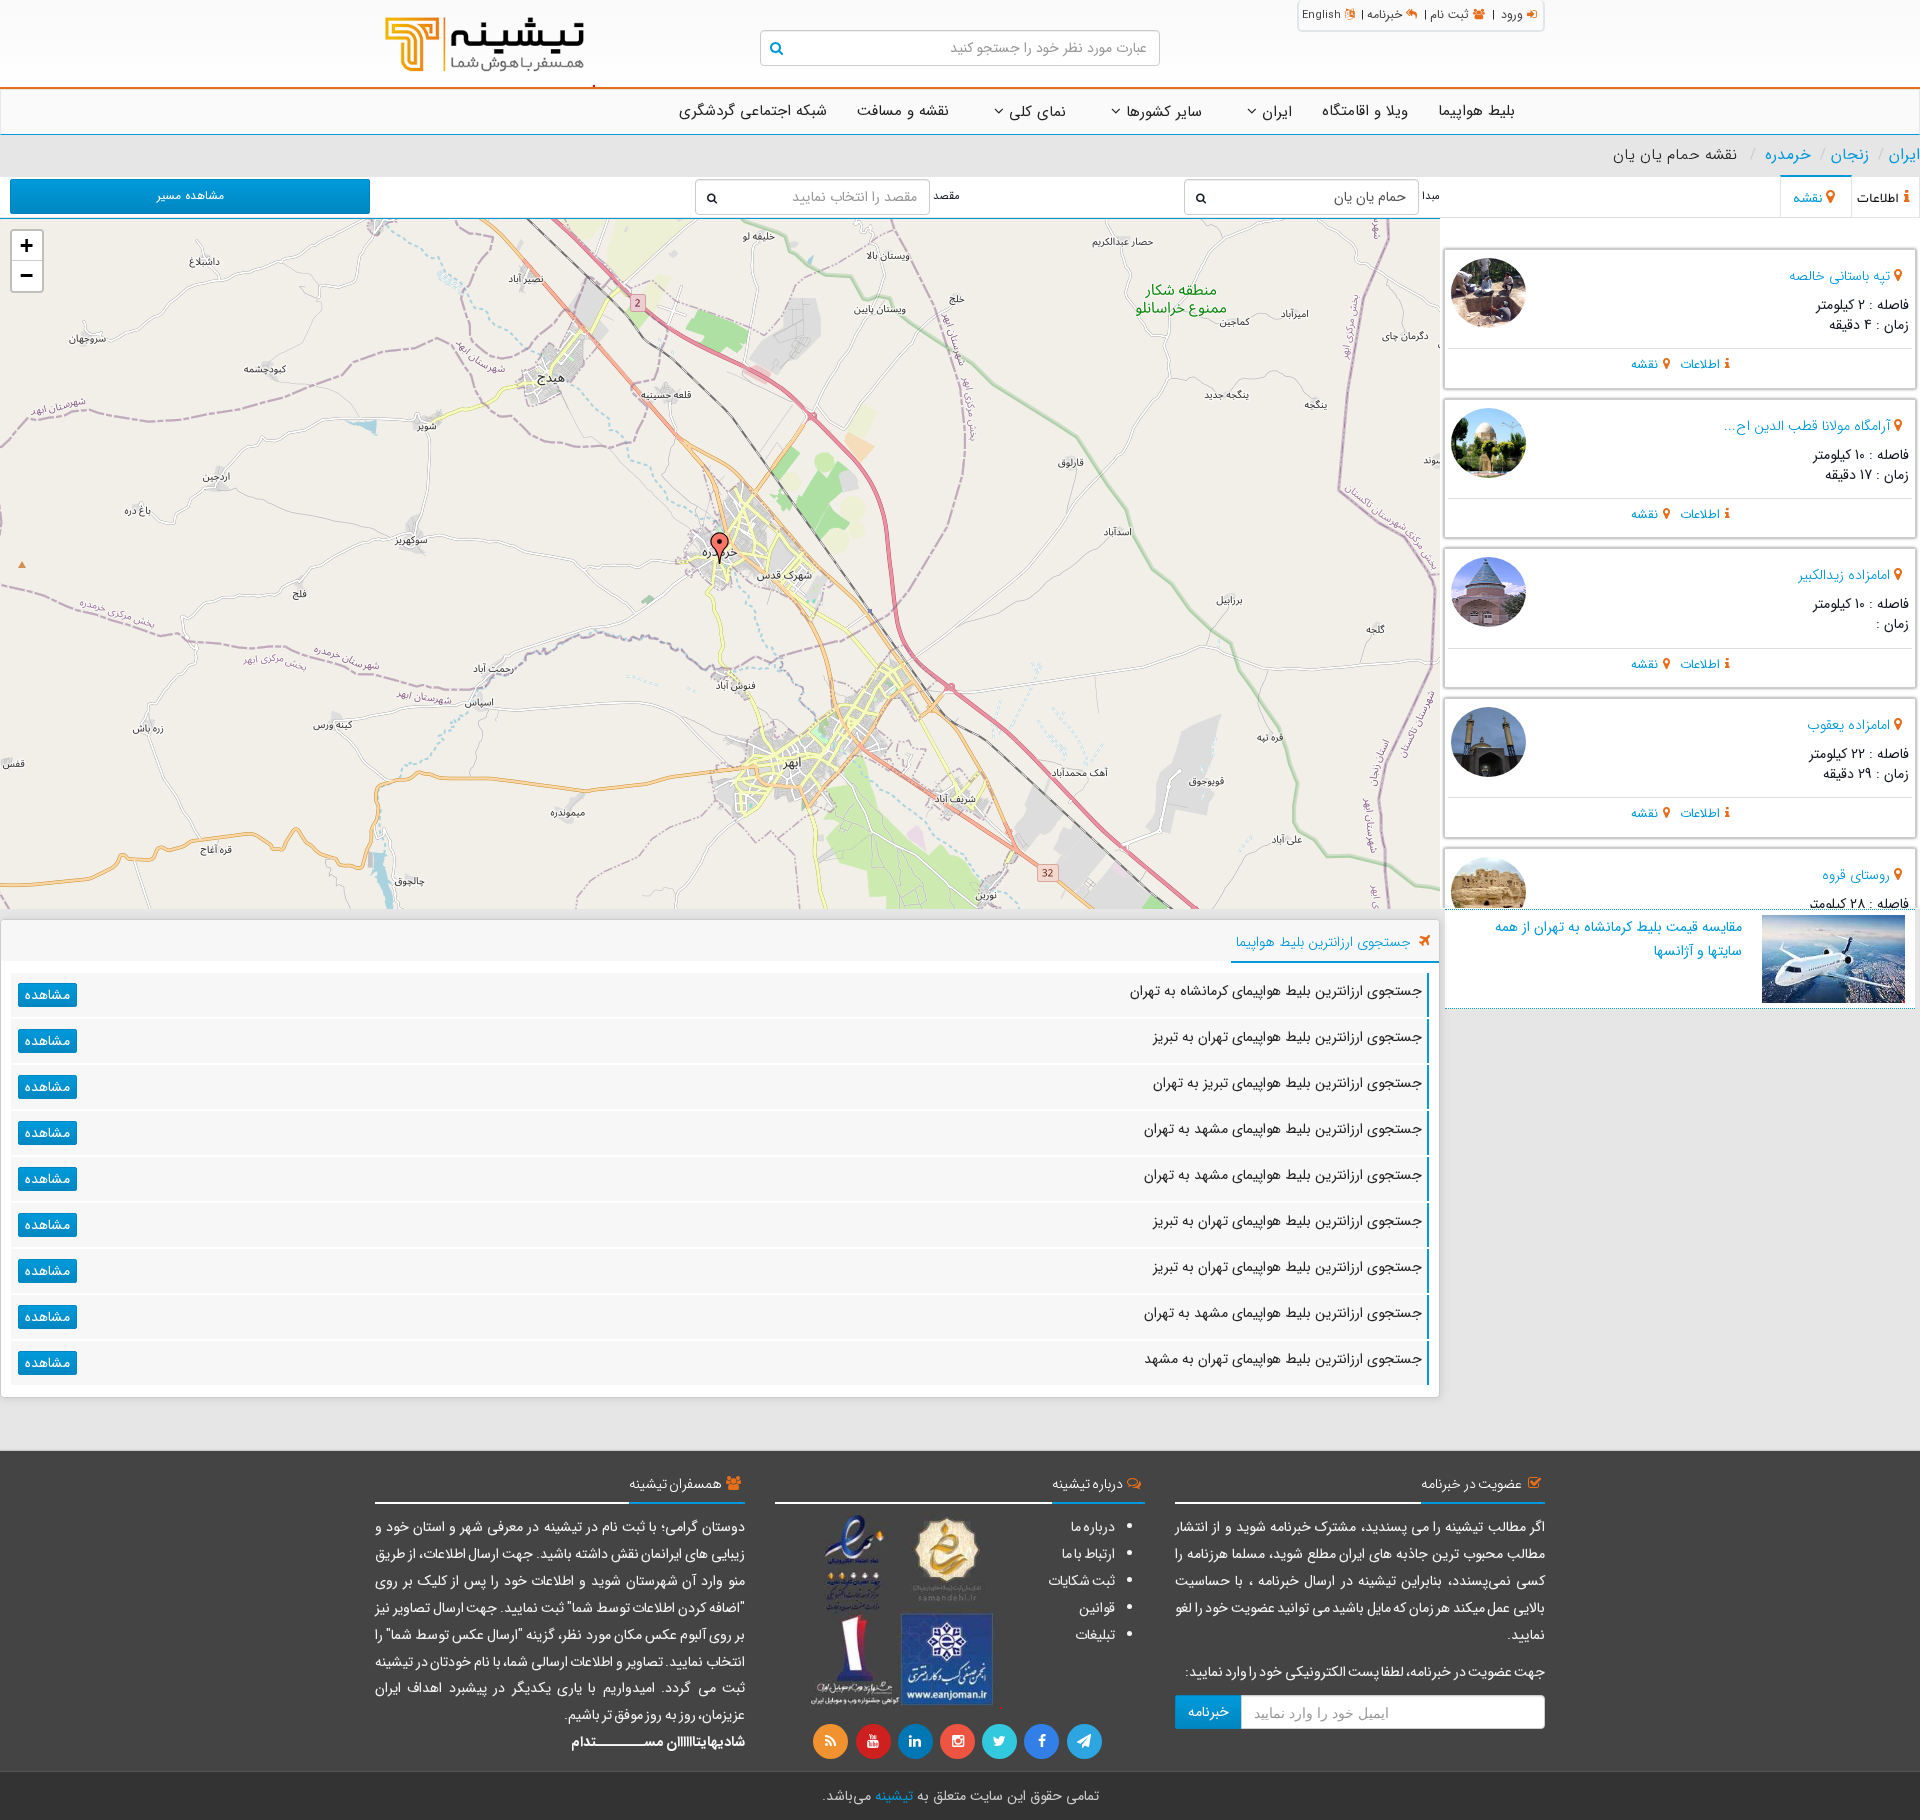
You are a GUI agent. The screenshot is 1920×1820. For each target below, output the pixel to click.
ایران (1274, 112)
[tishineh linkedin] (917, 1742)
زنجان (1850, 155)
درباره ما (1093, 1527)
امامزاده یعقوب (1848, 725)
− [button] (26, 275)
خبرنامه (1384, 14)
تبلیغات (1095, 1635)
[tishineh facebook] (1043, 1742)
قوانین (1097, 1608)
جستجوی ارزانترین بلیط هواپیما (1323, 942)
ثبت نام (1449, 14)
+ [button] (26, 245)
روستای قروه (1856, 875)
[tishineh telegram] (1085, 1742)
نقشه (1644, 365)
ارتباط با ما (1088, 1554)
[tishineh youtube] (874, 1742)
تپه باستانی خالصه (1839, 276)
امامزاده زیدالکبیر (1844, 575)
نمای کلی (1035, 112)
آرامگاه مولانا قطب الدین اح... (1807, 426)
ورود (1512, 14)
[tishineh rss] (833, 1742)
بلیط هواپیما (1476, 111)
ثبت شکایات (1081, 1581)
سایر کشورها (1161, 112)
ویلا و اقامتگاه (1365, 111)
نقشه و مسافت (903, 111)
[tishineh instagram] (959, 1742)
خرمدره (1788, 155)
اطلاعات (1700, 365)
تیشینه (894, 1796)
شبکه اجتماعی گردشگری (753, 111)
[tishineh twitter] (1001, 1742)
